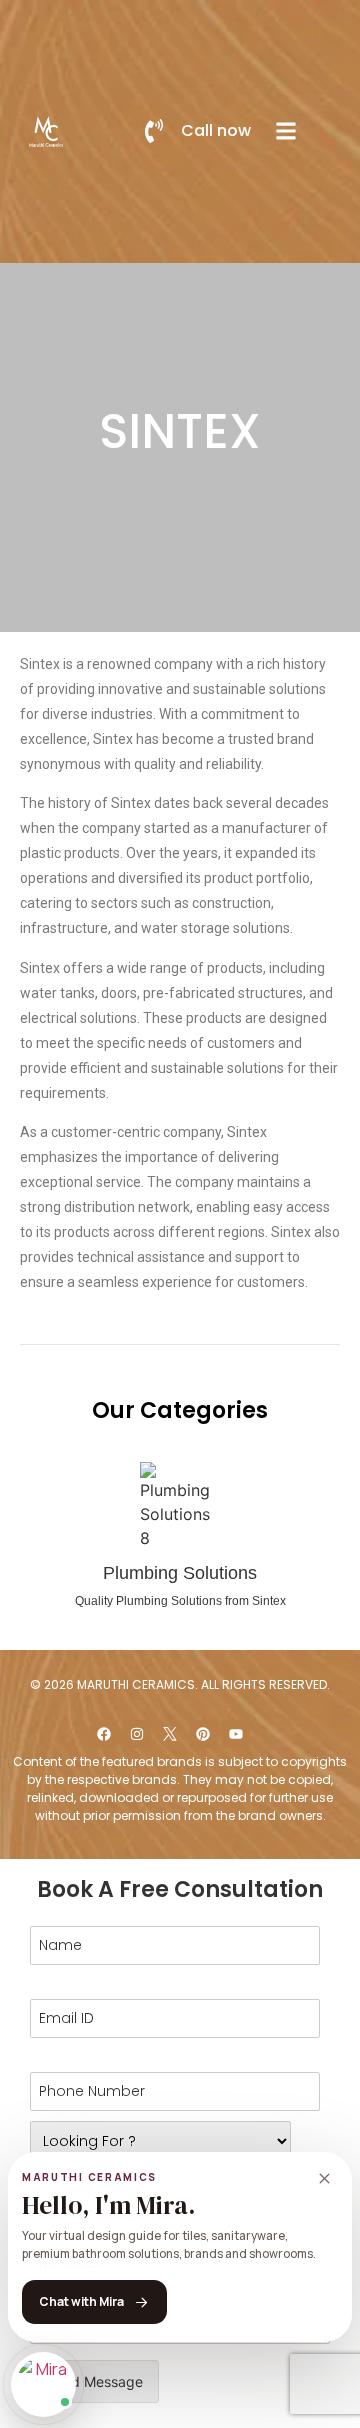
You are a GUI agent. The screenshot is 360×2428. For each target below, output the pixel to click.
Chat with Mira (81, 2301)
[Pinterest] (203, 1734)
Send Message (94, 2381)
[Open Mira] (43, 2384)
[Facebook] (104, 1734)
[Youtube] (236, 1734)
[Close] (324, 2179)
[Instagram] (137, 1734)
